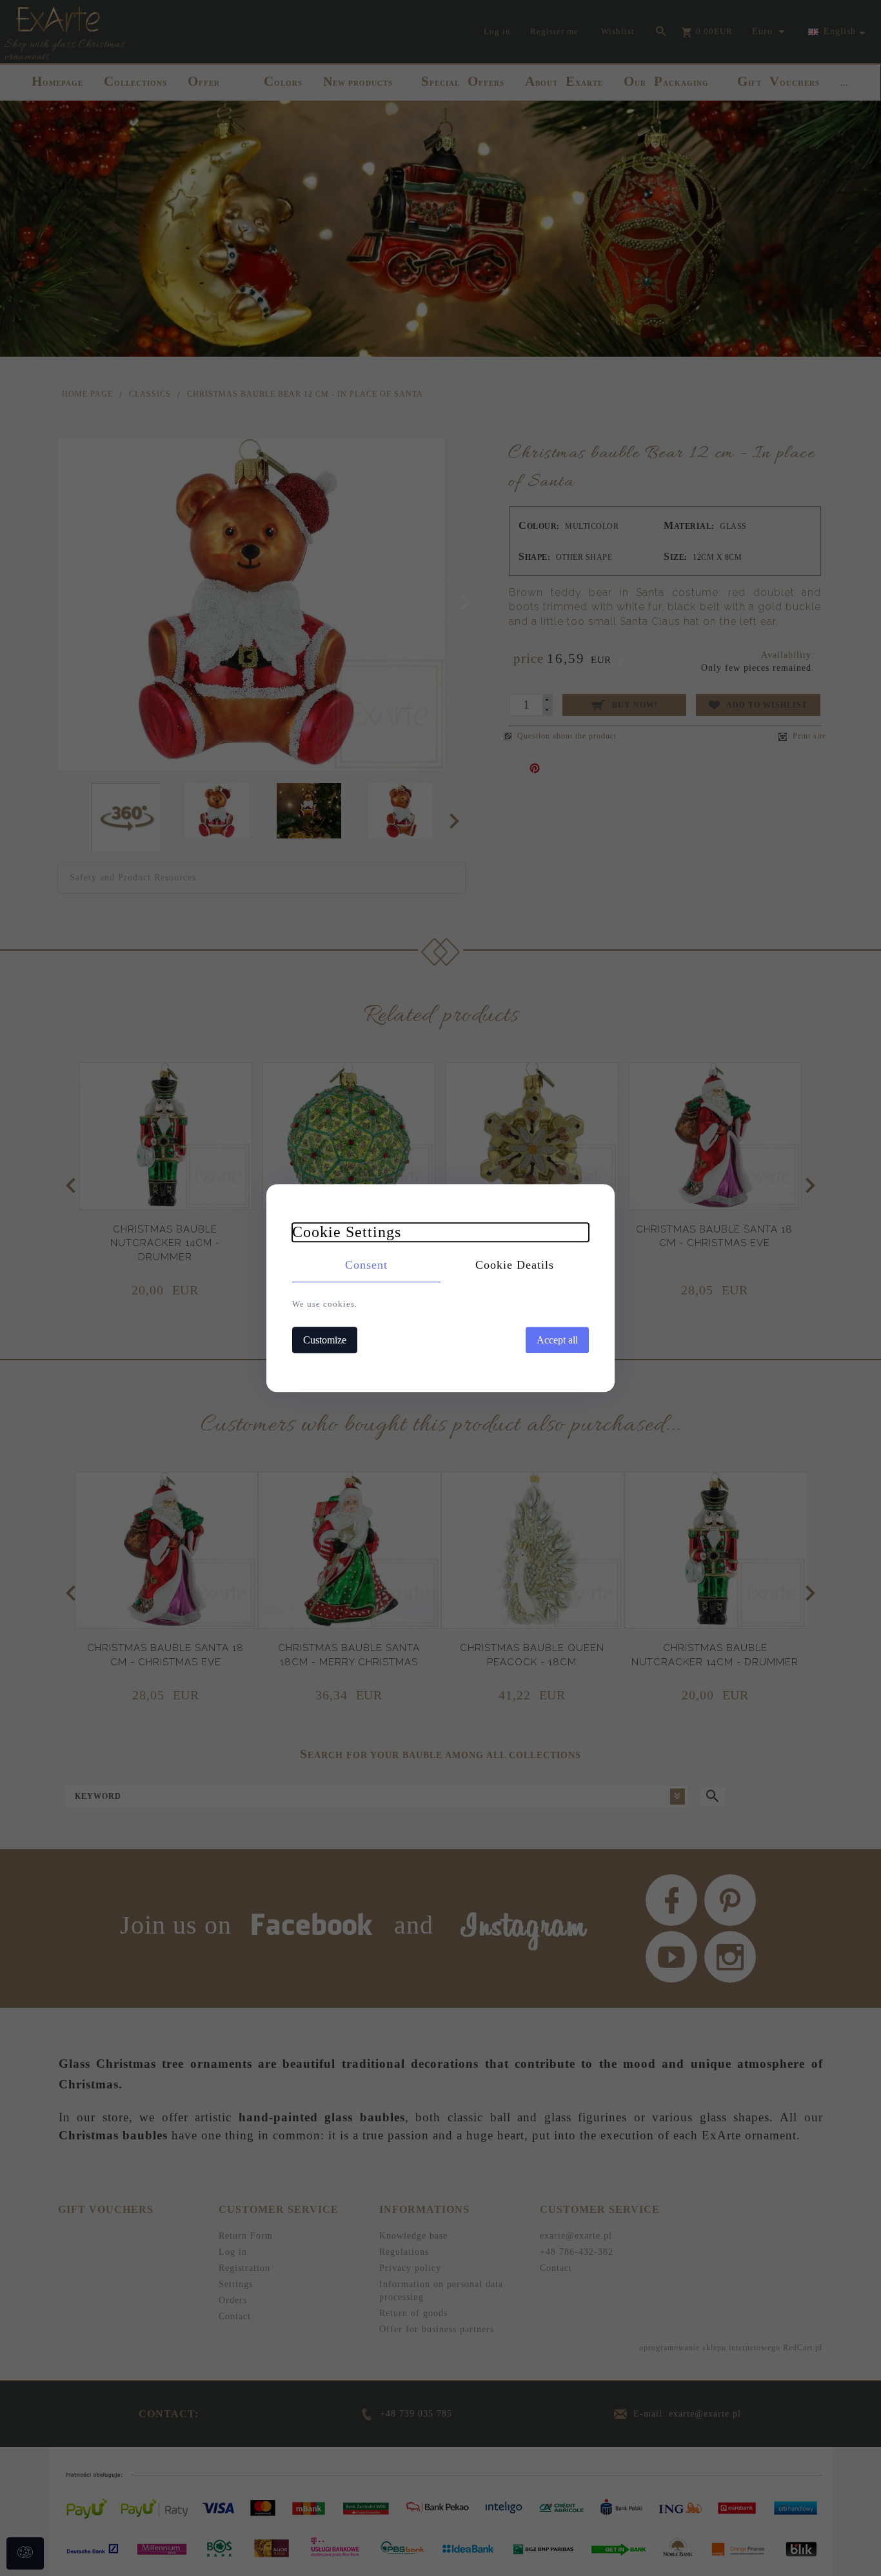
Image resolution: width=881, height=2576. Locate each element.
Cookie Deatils (515, 1265)
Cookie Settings (347, 1232)
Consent (366, 1265)
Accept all (557, 1340)
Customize (325, 1340)
